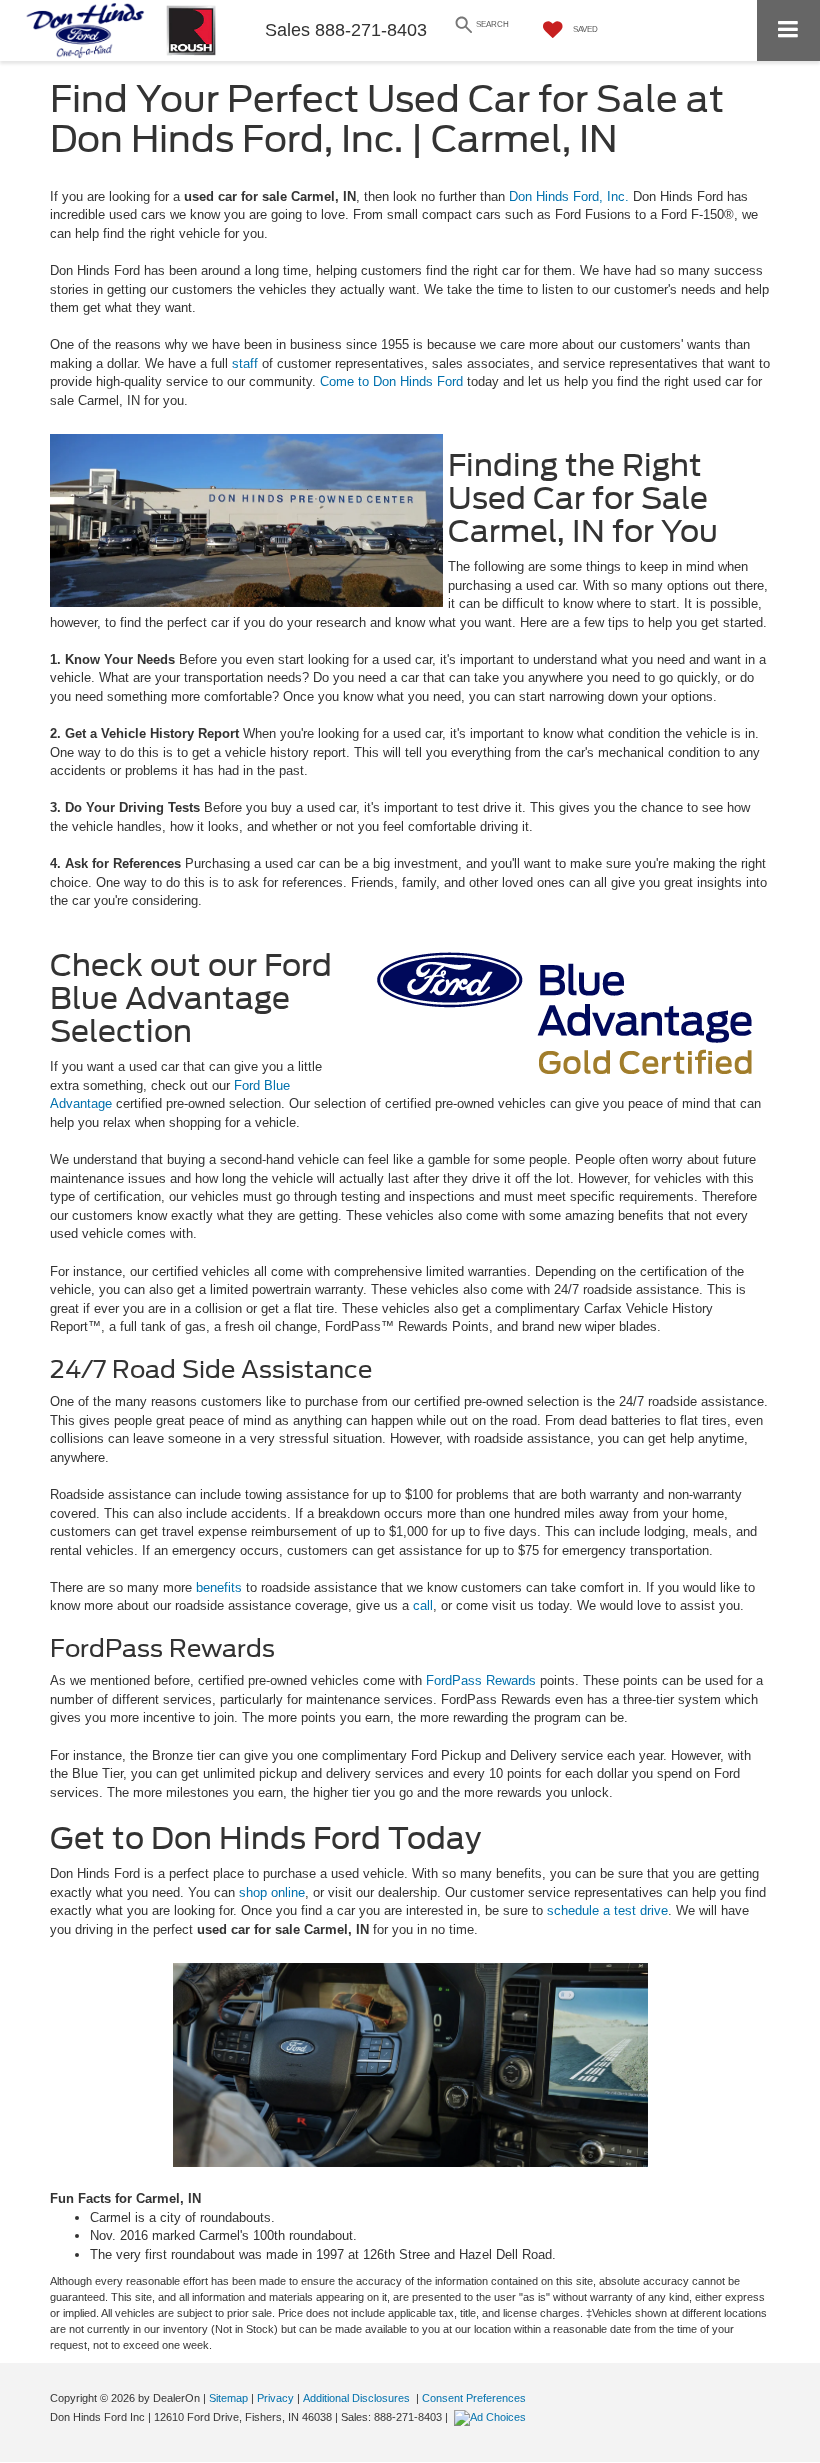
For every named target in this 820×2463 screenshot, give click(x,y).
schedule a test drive (607, 1910)
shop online (272, 1892)
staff (245, 363)
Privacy (275, 2398)
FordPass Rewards (481, 1680)
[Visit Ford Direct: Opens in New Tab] (492, 2417)
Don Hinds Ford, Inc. (567, 196)
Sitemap (228, 2398)
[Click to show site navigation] (788, 30)
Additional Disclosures (358, 2398)
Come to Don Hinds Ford (391, 381)
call (423, 1605)
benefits (219, 1587)
